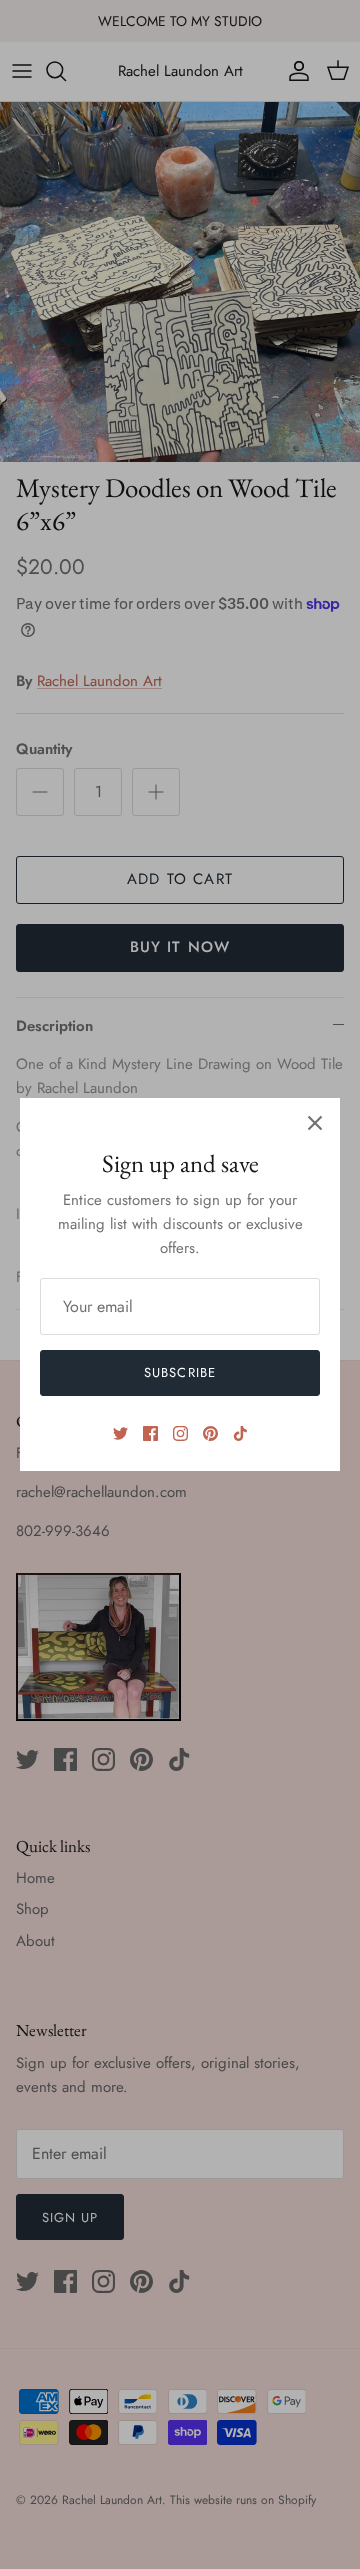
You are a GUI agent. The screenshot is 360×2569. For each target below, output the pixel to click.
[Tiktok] (240, 1433)
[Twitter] (120, 1433)
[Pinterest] (210, 1433)
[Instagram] (180, 1433)
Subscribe (179, 1372)
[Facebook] (150, 1433)
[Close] (315, 1123)
